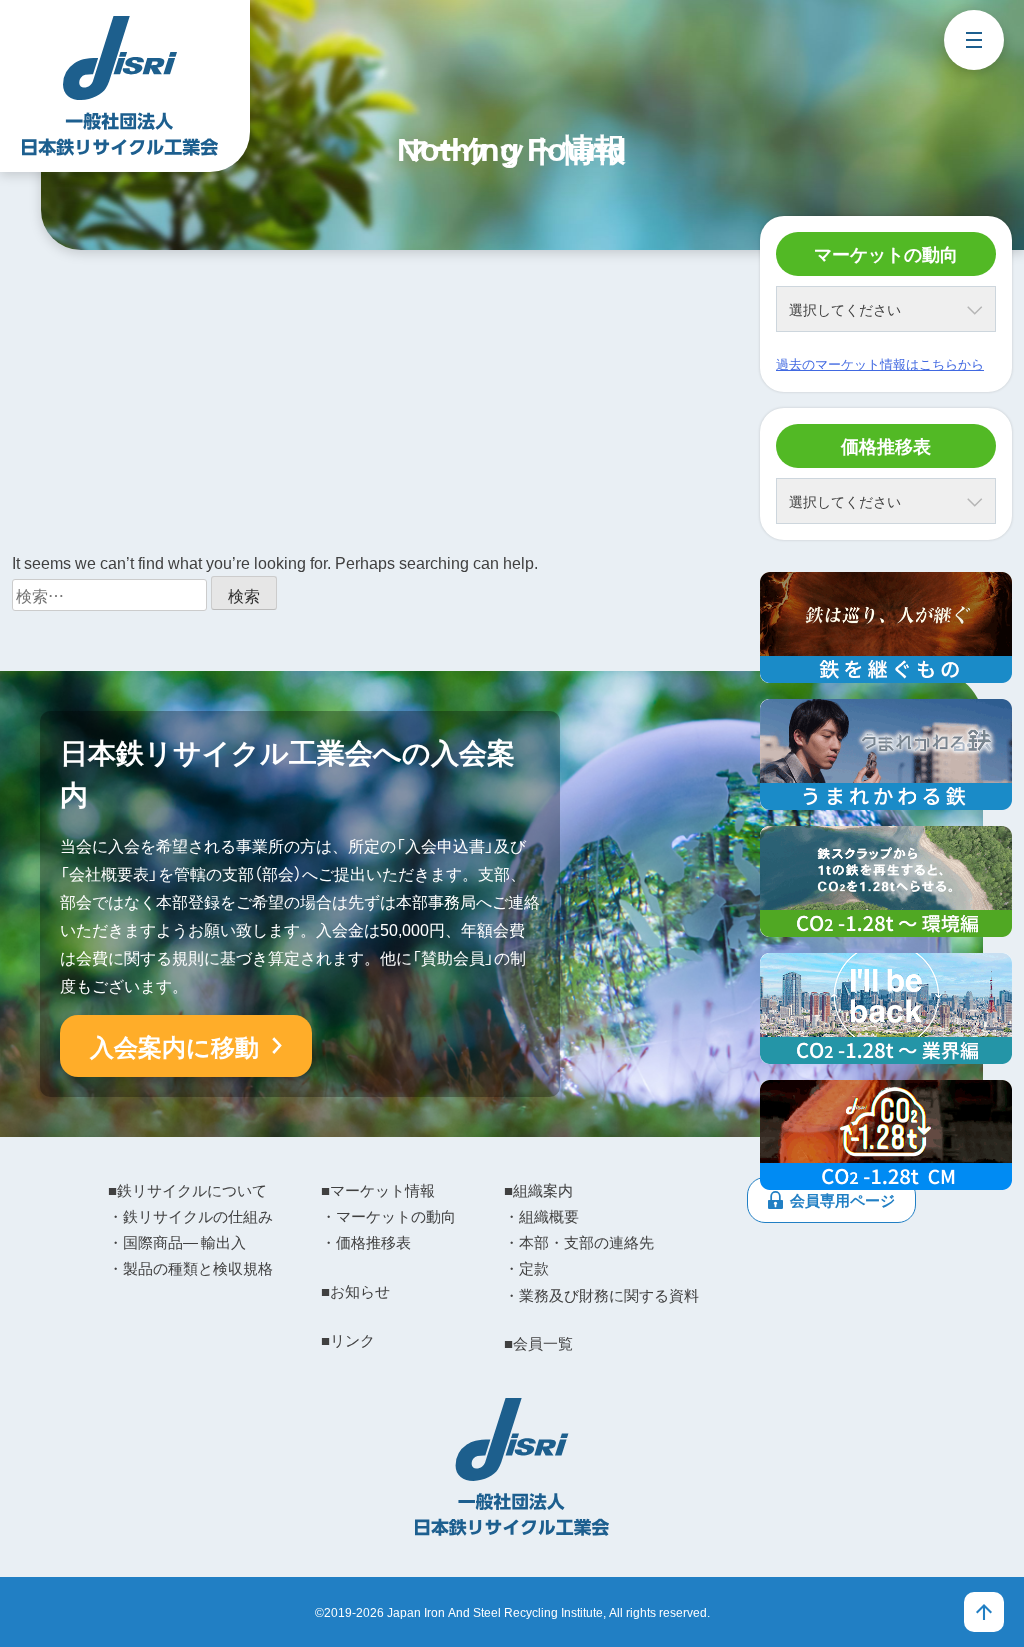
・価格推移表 (366, 1242)
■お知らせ (355, 1291)
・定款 (526, 1268)
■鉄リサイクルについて (187, 1190)
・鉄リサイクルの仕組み (190, 1216)
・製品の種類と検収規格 (190, 1268)
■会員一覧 (538, 1343)
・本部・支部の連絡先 (579, 1242)
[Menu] (974, 40)
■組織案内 (538, 1190)
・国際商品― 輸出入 (177, 1242)
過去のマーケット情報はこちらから (880, 363)
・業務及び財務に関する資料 (601, 1295)
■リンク (348, 1340)
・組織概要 (541, 1216)
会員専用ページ (842, 1200)
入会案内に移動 (174, 1046)
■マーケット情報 (378, 1190)
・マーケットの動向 (388, 1216)
